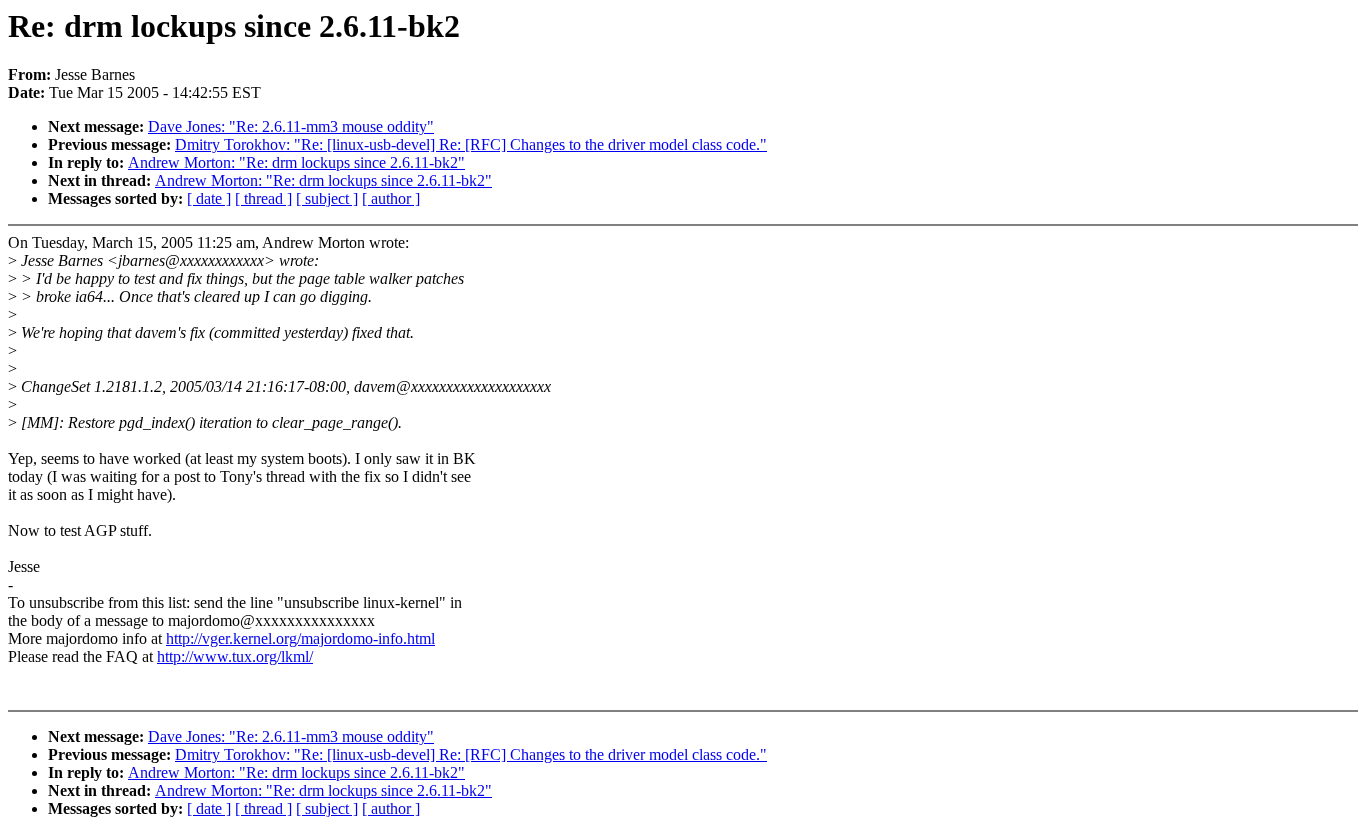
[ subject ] (327, 198)
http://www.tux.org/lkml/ (235, 656)
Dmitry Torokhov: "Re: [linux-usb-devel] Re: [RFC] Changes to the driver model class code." (471, 144)
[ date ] (209, 198)
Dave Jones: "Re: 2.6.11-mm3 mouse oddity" (291, 126)
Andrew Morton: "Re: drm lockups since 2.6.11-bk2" (296, 162)
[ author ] (391, 198)
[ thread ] (263, 198)
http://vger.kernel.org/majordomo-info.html (300, 638)
